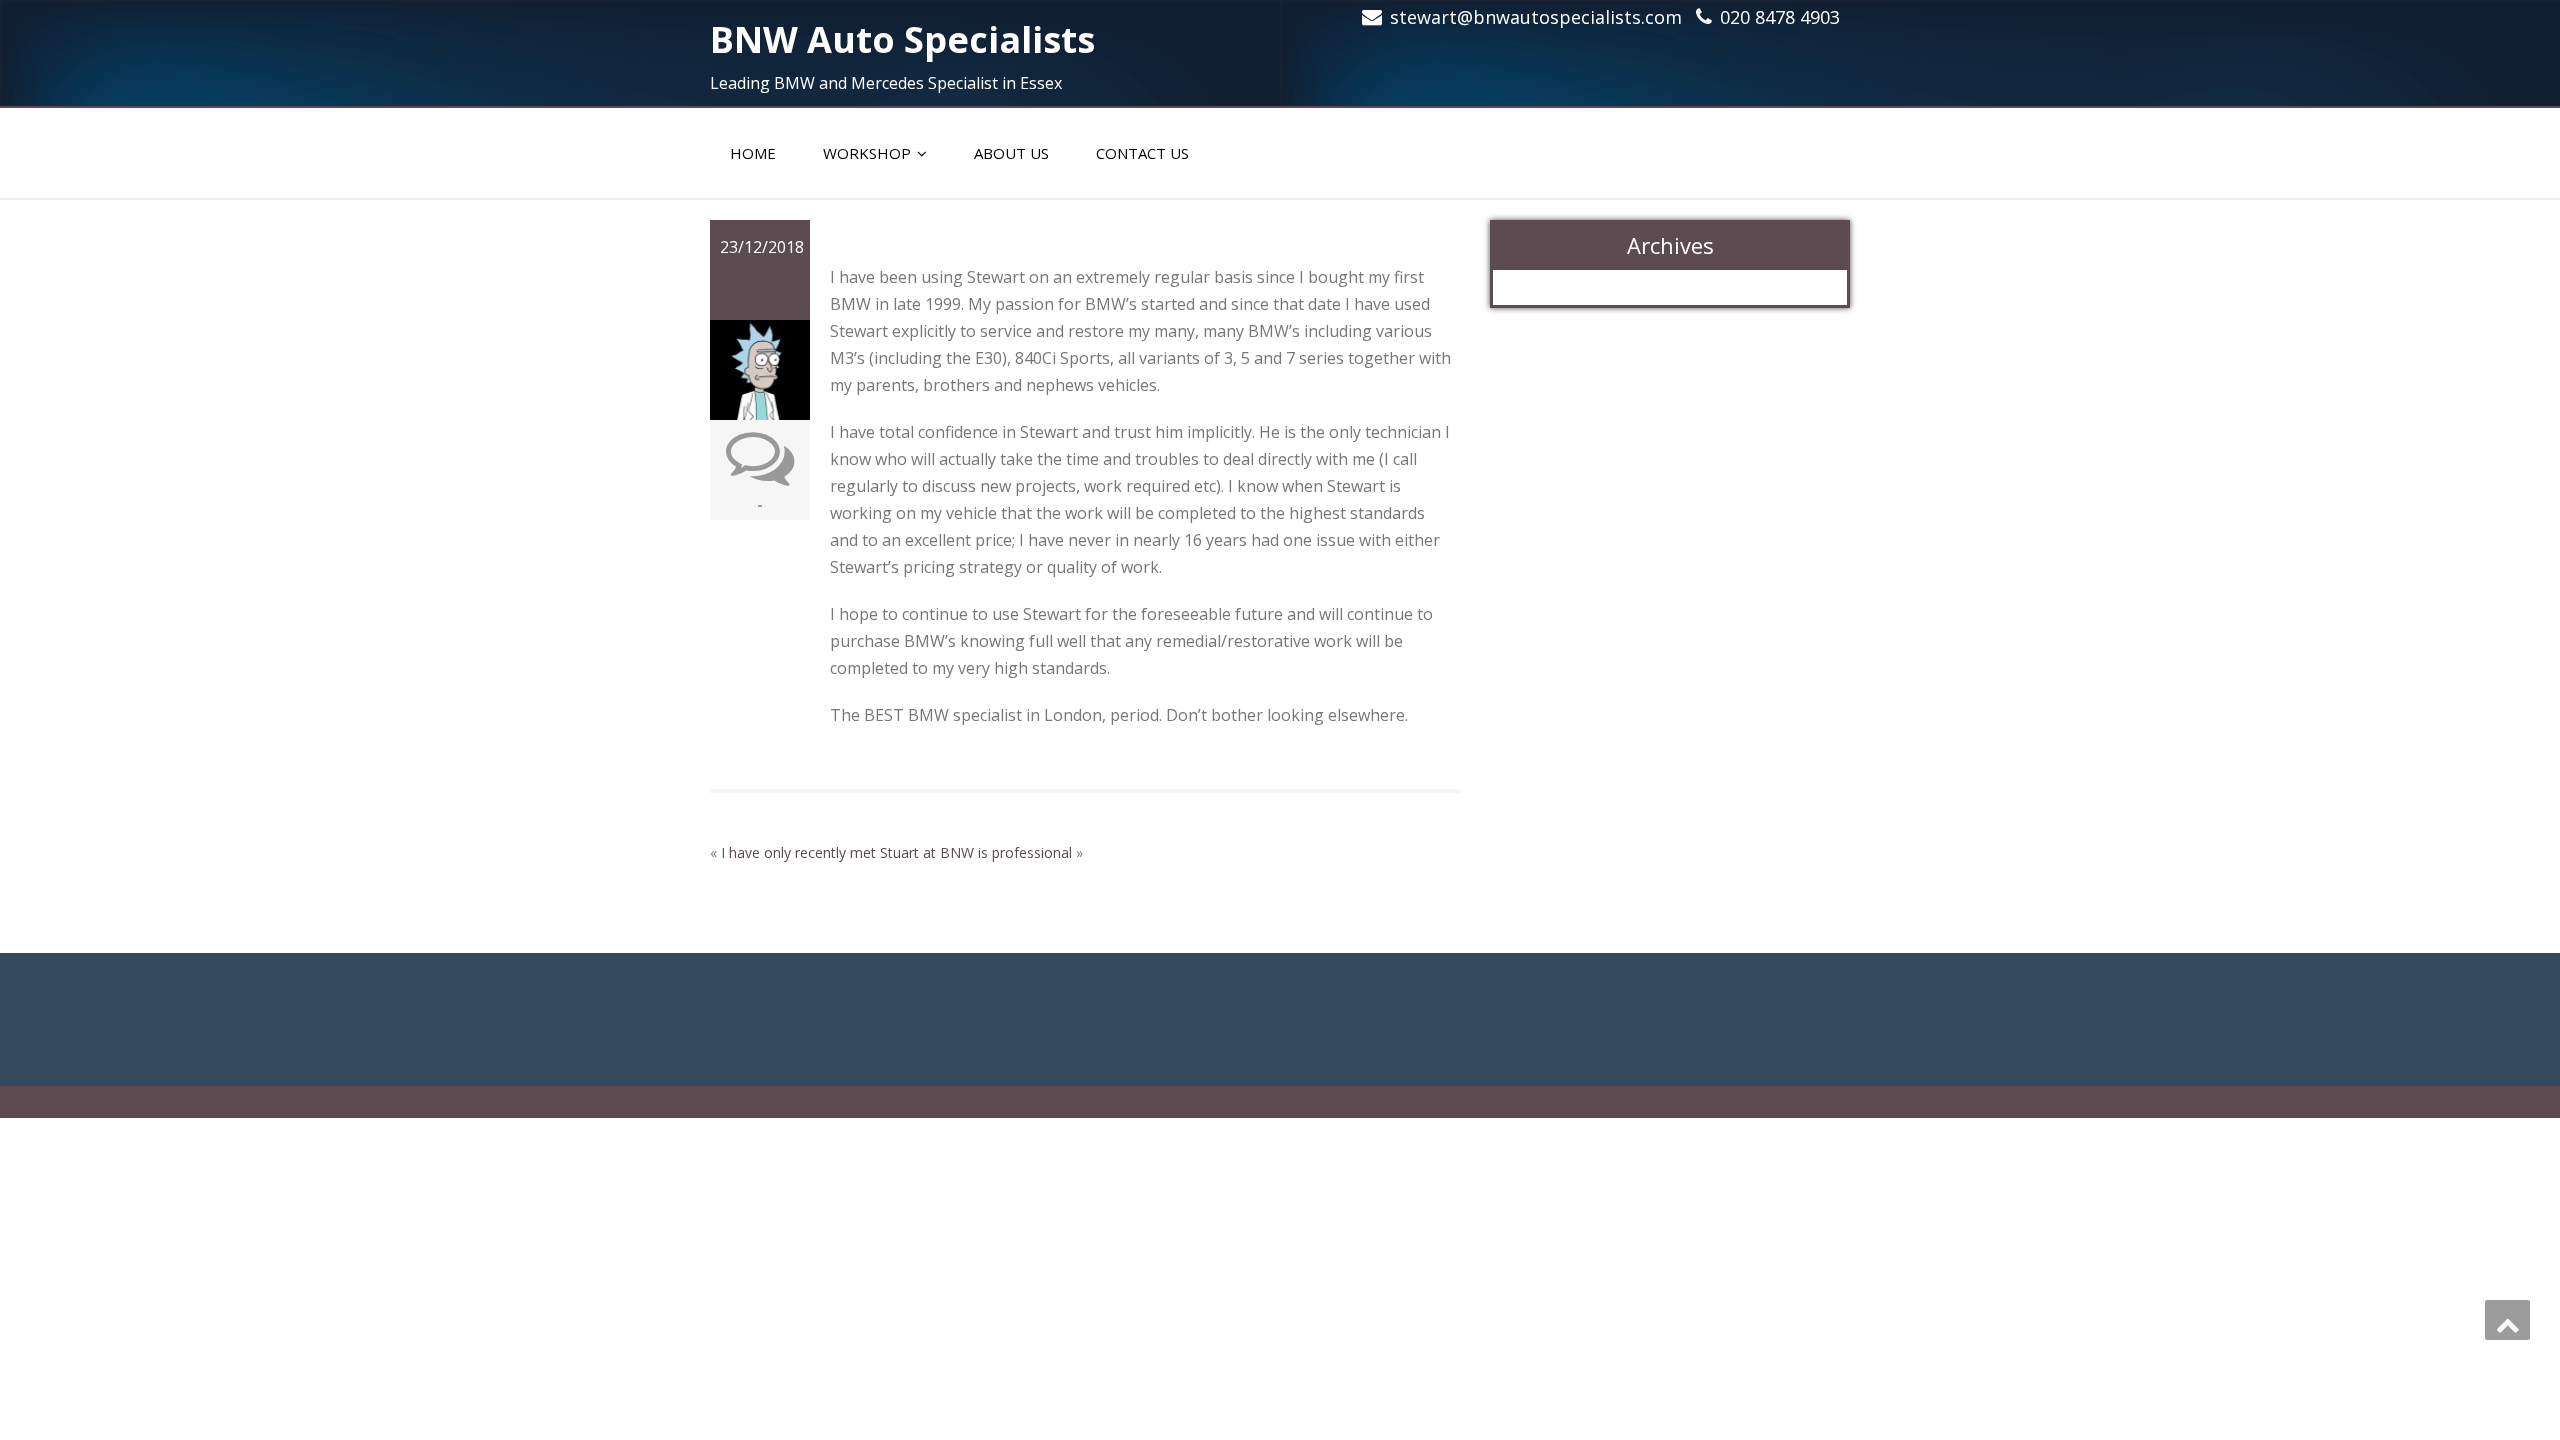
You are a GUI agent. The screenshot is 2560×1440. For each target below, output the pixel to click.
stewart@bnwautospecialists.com (1536, 17)
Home (753, 153)
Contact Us (1142, 153)
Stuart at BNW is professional (976, 852)
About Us (1011, 153)
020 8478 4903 (1780, 17)
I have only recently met (798, 852)
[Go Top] (2507, 1320)
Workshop (867, 153)
